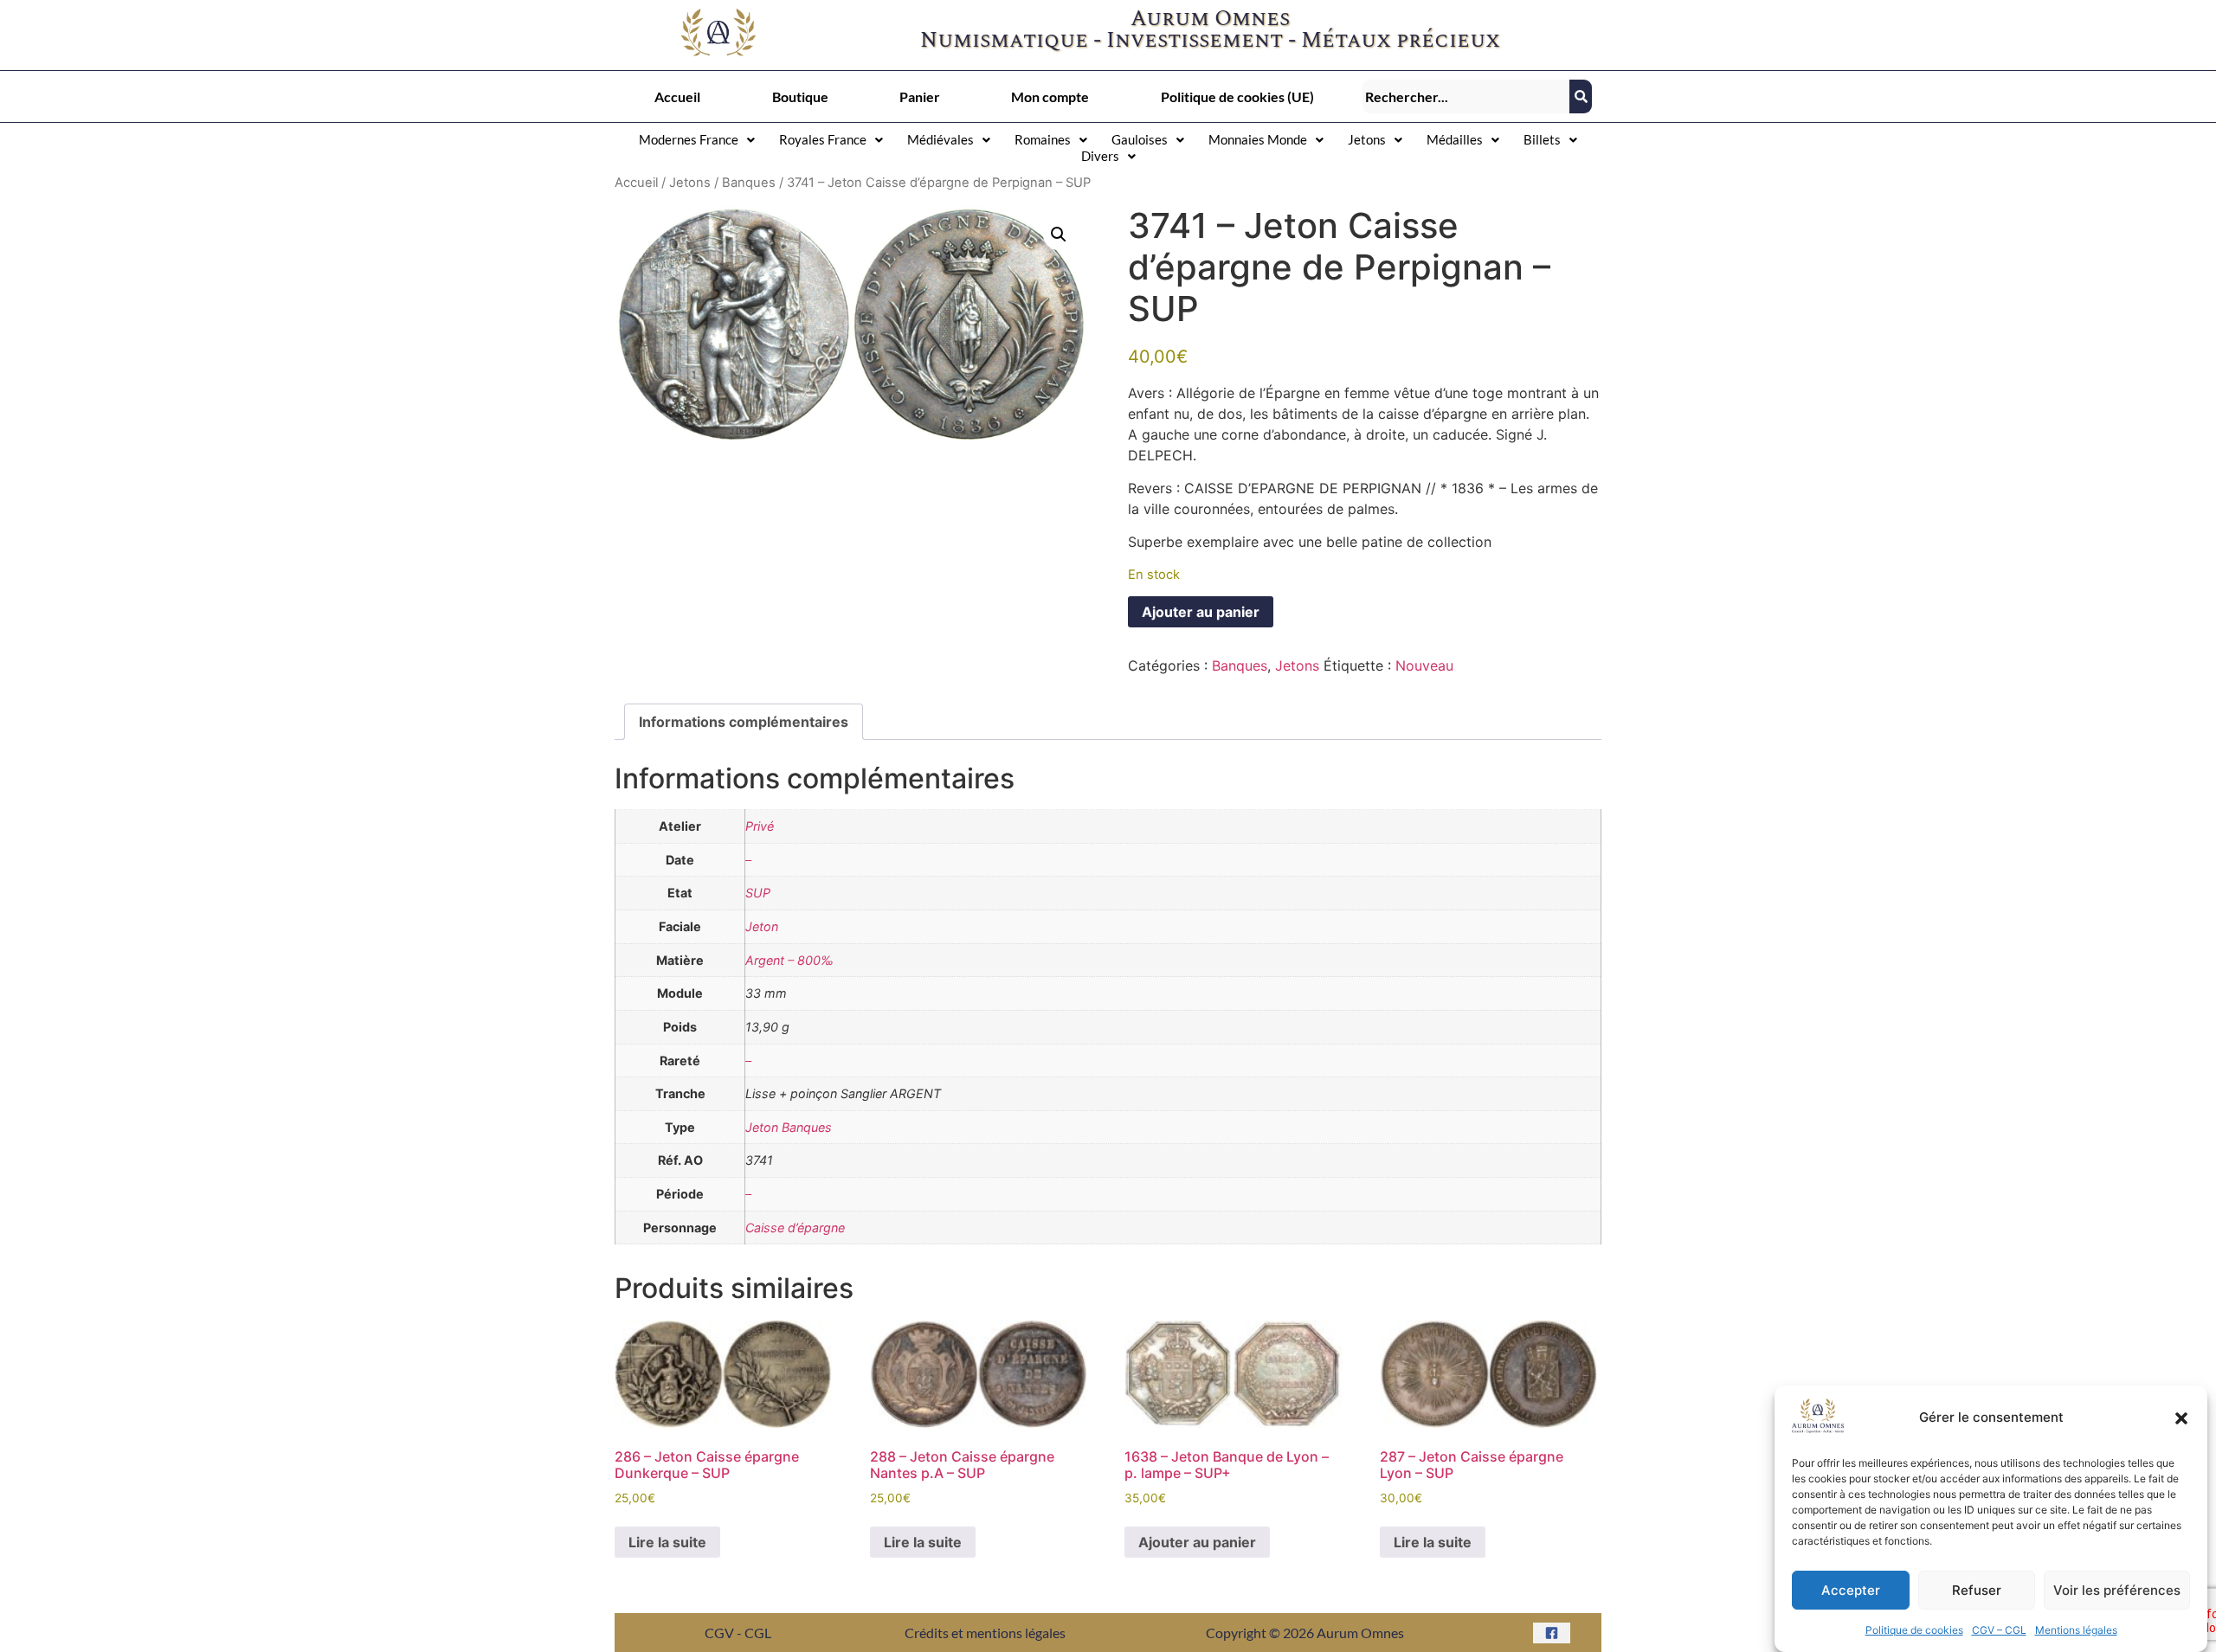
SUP (758, 893)
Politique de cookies (1914, 1630)
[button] (2181, 1418)
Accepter (1851, 1590)
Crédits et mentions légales (985, 1633)
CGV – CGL (1999, 1630)
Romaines (1043, 139)
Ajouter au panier (1201, 612)
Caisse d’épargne (795, 1228)
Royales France (823, 139)
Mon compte (1050, 96)
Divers (1100, 156)
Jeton (762, 926)
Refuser (1977, 1590)
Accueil (677, 96)
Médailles (1455, 139)
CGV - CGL (738, 1633)
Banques (749, 183)
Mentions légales (2076, 1630)
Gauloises (1140, 139)
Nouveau (1424, 665)
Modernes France (689, 139)
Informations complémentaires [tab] (744, 722)
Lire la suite (667, 1542)
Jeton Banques (789, 1127)
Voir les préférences (2117, 1590)
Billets (1542, 139)
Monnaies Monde (1258, 139)
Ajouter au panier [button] (1197, 1542)
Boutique (800, 96)
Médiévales (941, 139)
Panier (920, 96)
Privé (760, 826)
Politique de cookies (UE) (1237, 96)
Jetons (1367, 139)
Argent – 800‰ (789, 960)
